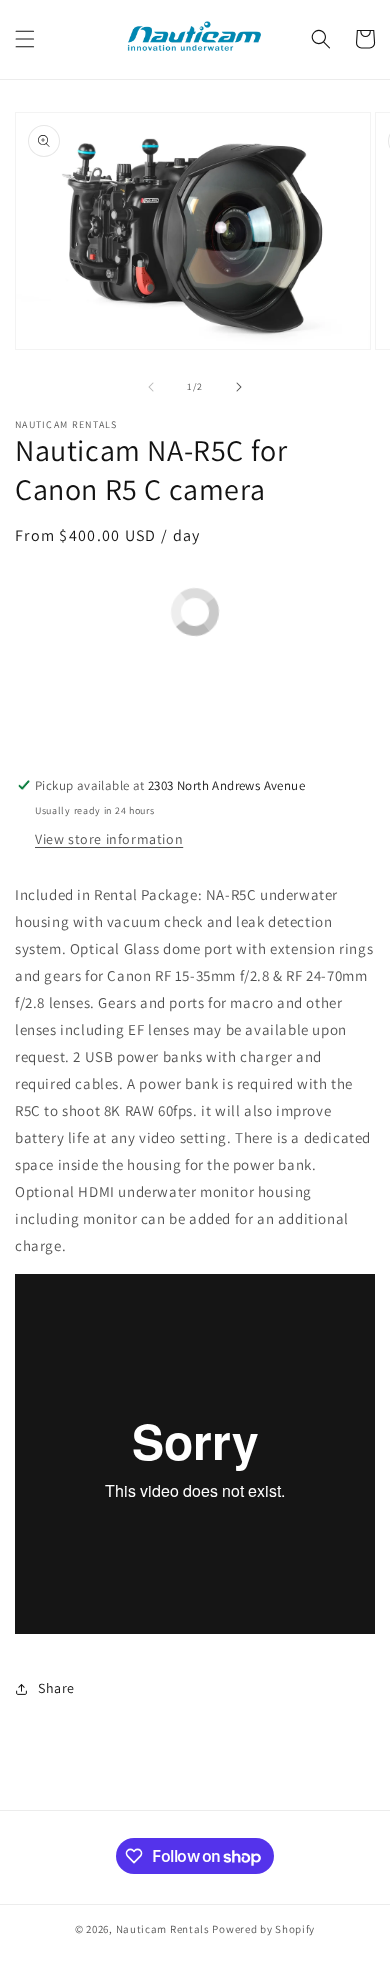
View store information (109, 839)
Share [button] (56, 1688)
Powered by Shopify (263, 1929)
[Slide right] (239, 387)
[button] (25, 39)
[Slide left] (151, 387)
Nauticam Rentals (163, 1929)
